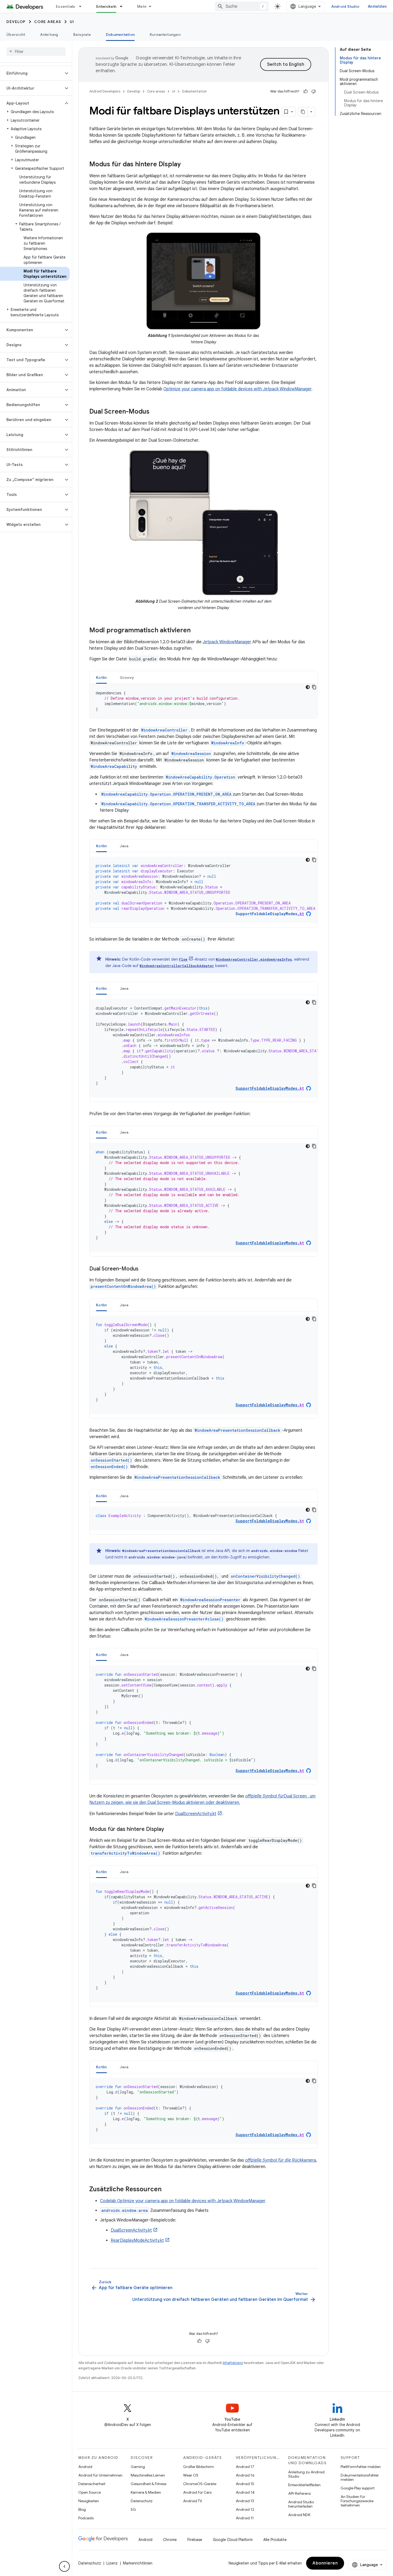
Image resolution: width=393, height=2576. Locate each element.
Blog (82, 2509)
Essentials (66, 6)
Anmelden (377, 6)
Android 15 (245, 2484)
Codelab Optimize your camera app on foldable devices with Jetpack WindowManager (183, 2201)
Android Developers (105, 91)
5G (133, 2509)
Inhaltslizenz (233, 2363)
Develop (16, 22)
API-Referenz (300, 2493)
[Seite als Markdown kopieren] (303, 112)
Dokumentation (120, 34)
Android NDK (299, 2515)
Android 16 (245, 2475)
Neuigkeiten (89, 2501)
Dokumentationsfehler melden (360, 2477)
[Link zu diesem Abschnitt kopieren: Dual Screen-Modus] (155, 412)
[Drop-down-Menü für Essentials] (83, 6)
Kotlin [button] (101, 677)
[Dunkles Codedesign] (308, 687)
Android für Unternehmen (100, 2475)
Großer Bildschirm (199, 2467)
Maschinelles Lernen (148, 2475)
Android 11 (245, 2518)
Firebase (195, 2540)
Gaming (138, 2467)
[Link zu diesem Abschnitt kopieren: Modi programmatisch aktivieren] (196, 631)
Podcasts (86, 2518)
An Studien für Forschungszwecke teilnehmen (357, 2501)
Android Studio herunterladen (301, 2504)
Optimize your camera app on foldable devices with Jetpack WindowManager (237, 389)
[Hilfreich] (306, 91)
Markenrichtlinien (138, 2563)
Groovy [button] (127, 677)
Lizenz (112, 2563)
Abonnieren (325, 2563)
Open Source (90, 2492)
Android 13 (245, 2501)
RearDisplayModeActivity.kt (137, 2240)
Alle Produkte (275, 2540)
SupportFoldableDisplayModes (270, 914)
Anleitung (49, 34)
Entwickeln (106, 6)
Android (85, 2467)
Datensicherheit (92, 2484)
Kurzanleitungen (165, 34)
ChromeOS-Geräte (200, 2484)
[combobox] (242, 6)
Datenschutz (142, 2501)
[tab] (101, 677)
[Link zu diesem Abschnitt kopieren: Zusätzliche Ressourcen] (167, 2190)
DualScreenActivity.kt (196, 1814)
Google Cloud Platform (233, 2540)
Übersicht (16, 34)
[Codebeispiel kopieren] (314, 687)
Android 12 (245, 2509)
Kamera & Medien (146, 2492)
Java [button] (124, 846)
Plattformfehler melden (361, 2467)
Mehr (142, 6)
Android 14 (245, 2492)
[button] (32, 73)
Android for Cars (197, 2492)
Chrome (170, 2540)
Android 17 (245, 2467)
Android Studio (345, 6)
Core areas (48, 22)
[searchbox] (36, 52)
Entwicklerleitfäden (304, 2485)
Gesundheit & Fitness (149, 2484)
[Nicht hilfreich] (314, 91)
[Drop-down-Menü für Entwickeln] (124, 6)
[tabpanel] (203, 701)
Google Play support (358, 2488)
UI (72, 22)
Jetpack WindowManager (227, 642)
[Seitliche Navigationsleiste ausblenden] (64, 2566)
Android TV (193, 2501)
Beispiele (82, 34)
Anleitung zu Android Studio (306, 2474)
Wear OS (191, 2475)
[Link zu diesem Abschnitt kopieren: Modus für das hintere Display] (186, 165)
